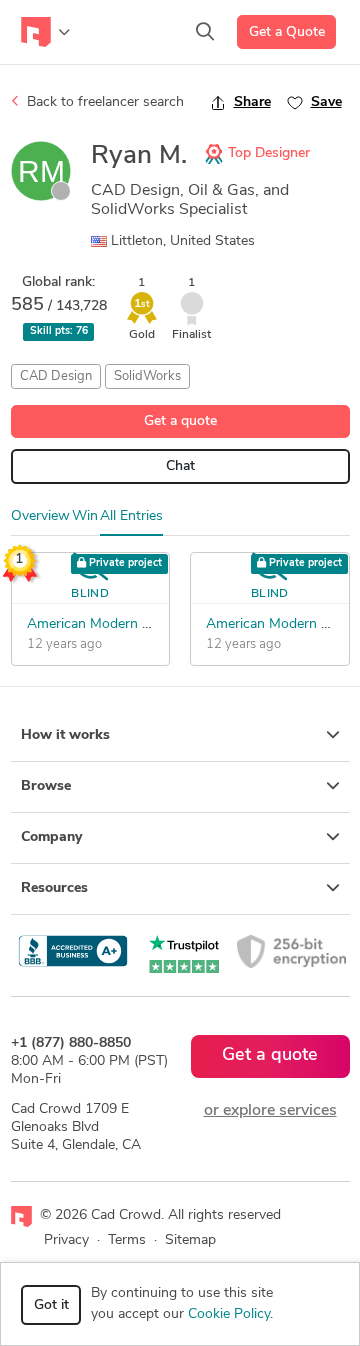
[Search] (205, 32)
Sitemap (190, 1240)
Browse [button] (46, 786)
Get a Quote (287, 32)
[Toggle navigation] (45, 32)
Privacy (66, 1240)
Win (85, 516)
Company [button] (51, 837)
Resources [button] (54, 888)
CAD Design (56, 376)
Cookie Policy (229, 1314)
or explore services (270, 1111)
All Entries (131, 516)
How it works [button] (65, 735)
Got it (51, 1305)
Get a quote (180, 421)
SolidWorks (147, 376)
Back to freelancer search (103, 102)
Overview (40, 516)
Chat (180, 466)
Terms (127, 1240)
